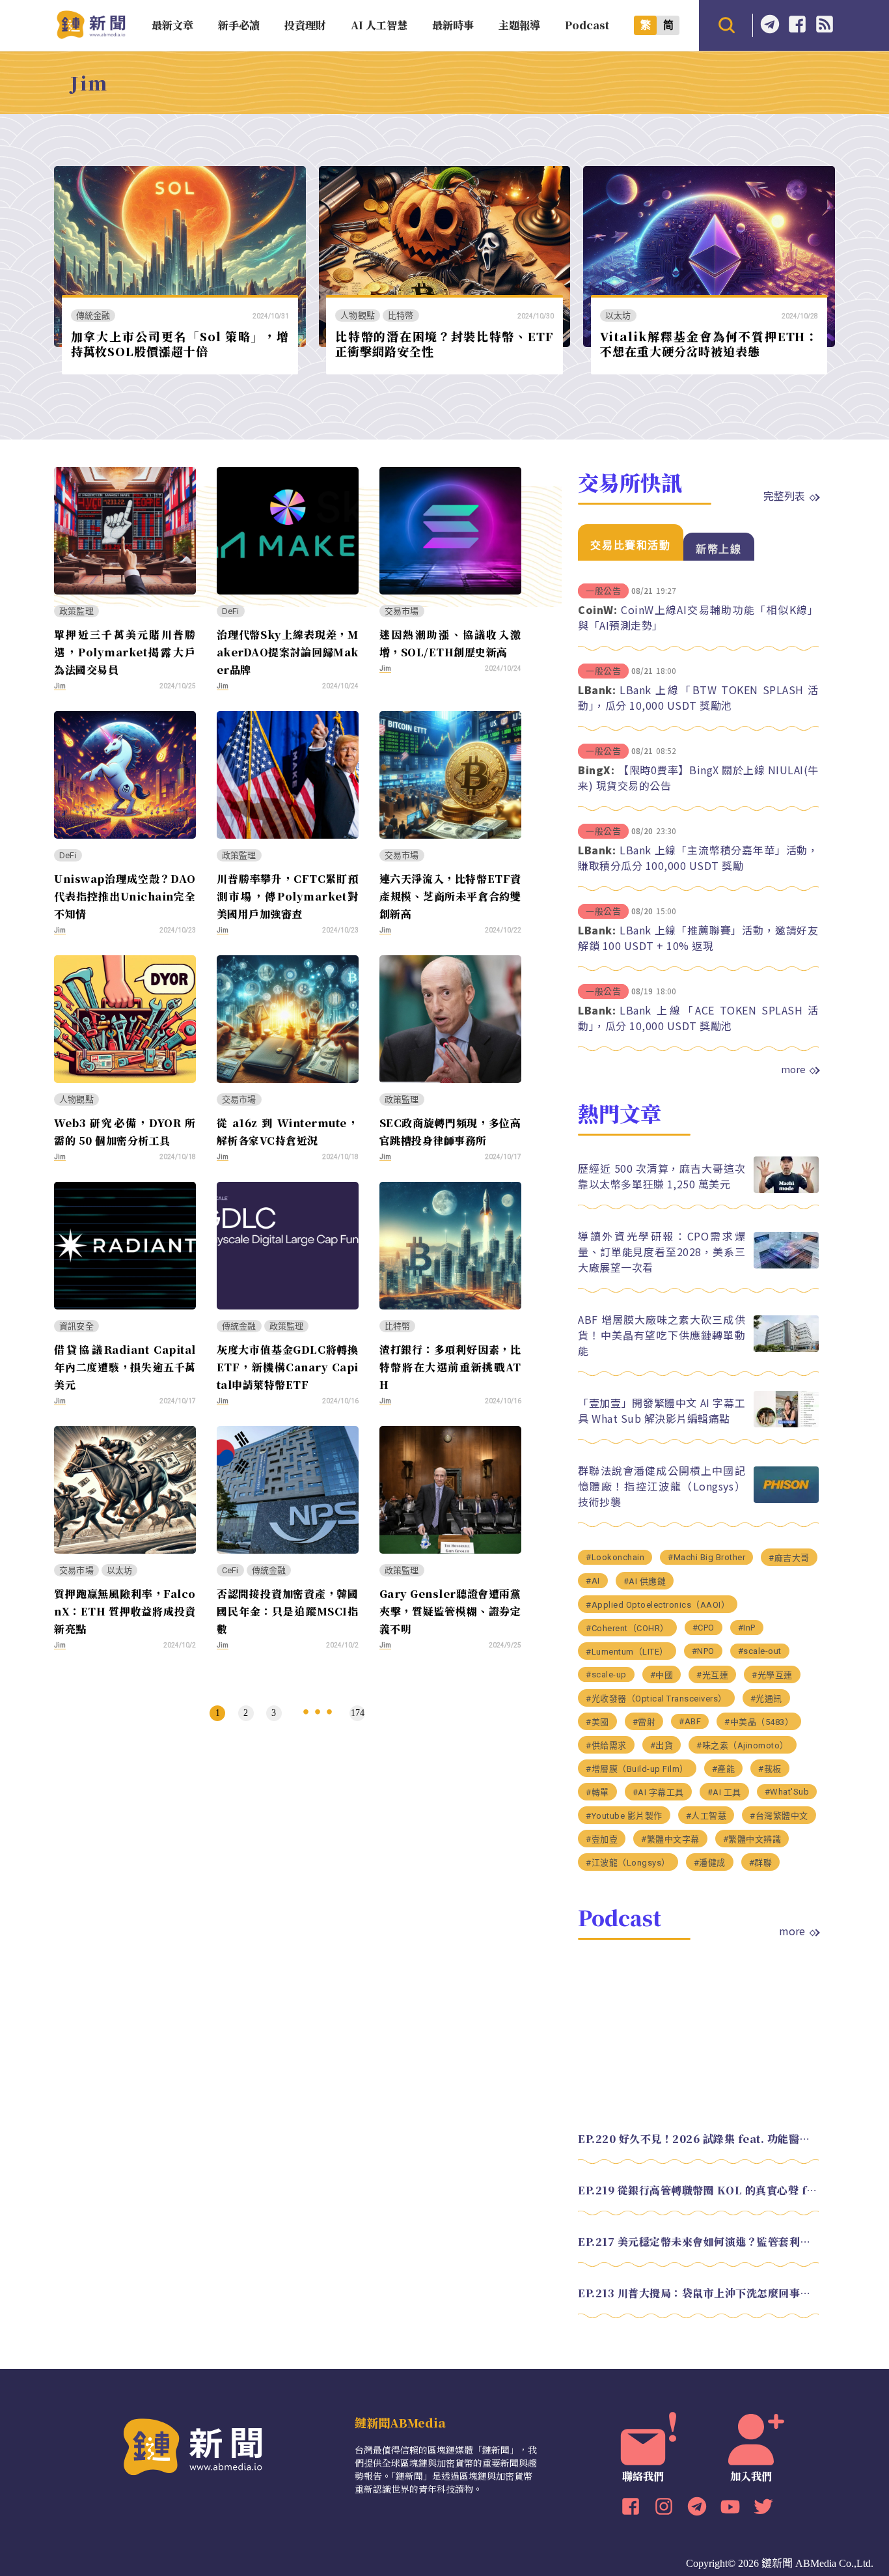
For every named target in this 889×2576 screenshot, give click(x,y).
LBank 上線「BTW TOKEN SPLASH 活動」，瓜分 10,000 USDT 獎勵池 (698, 697)
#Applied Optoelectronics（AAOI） (658, 1605)
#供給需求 (606, 1745)
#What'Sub (787, 1792)
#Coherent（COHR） (627, 1628)
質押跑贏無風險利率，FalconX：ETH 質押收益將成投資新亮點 (125, 1611)
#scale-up (606, 1674)
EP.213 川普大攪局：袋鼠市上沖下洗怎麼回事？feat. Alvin (698, 2293)
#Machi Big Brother (706, 1557)
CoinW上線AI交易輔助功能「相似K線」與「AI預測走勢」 (698, 617)
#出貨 (662, 1745)
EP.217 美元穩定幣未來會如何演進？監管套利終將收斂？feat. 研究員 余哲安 (698, 2242)
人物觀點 (358, 315)
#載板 (770, 1769)
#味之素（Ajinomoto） (743, 1745)
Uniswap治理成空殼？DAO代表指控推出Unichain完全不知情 (125, 896)
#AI (593, 1581)
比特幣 (401, 315)
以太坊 (618, 315)
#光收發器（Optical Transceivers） (656, 1699)
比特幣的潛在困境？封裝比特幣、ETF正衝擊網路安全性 (444, 343)
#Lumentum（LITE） (627, 1652)
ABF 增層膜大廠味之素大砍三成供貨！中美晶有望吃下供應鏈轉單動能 (662, 1335)
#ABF (690, 1721)
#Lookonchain (615, 1557)
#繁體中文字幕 (670, 1839)
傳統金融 (93, 315)
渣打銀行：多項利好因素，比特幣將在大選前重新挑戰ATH (450, 1367)
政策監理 (76, 611)
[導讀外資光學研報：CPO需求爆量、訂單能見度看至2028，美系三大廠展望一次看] (786, 1265)
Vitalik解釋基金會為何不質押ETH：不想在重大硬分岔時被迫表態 (709, 343)
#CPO (704, 1628)
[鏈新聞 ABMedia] (91, 35)
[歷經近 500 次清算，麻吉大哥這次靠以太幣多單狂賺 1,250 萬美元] (786, 1189)
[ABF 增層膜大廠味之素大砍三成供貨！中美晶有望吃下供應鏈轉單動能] (786, 1348)
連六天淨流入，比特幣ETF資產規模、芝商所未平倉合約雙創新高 (450, 896)
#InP (747, 1628)
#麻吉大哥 (789, 1558)
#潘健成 (710, 1863)
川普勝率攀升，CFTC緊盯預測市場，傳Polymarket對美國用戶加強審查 (288, 896)
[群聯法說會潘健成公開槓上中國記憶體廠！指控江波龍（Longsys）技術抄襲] (786, 1499)
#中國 (662, 1675)
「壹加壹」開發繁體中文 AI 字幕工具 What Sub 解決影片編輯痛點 (662, 1410)
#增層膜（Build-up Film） (637, 1769)
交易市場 (402, 611)
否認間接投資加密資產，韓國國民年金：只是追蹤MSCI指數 (288, 1611)
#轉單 (597, 1792)
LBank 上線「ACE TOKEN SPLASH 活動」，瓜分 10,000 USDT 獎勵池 (698, 1018)
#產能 (724, 1769)
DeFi (231, 611)
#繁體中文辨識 (752, 1839)
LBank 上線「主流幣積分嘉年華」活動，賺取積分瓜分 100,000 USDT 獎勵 (698, 858)
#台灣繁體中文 (779, 1816)
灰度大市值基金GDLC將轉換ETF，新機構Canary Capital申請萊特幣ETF (288, 1367)
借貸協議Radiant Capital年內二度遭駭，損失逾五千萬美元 (125, 1367)
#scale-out (760, 1651)
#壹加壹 (602, 1839)
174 (358, 1713)
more (793, 1069)
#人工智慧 (706, 1816)
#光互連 (712, 1675)
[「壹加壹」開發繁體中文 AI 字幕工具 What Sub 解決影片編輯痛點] (786, 1424)
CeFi (230, 1570)
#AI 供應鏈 (645, 1581)
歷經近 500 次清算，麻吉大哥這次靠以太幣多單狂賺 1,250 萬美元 (662, 1176)
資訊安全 (76, 1326)
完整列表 (784, 496)
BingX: (596, 770)
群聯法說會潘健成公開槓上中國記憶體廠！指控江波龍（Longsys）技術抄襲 (662, 1486)
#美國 (597, 1722)
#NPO (703, 1651)
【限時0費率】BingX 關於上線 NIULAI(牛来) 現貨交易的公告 (698, 777)
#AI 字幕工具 (658, 1792)
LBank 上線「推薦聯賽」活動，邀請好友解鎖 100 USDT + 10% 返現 (698, 938)
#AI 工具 (724, 1792)
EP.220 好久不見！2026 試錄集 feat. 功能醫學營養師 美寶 (698, 2139)
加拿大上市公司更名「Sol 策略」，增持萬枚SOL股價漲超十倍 (180, 343)
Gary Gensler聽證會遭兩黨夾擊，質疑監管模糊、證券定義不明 (450, 1611)
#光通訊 (766, 1699)
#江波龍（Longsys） (628, 1863)
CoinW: (597, 609)
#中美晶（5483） (759, 1722)
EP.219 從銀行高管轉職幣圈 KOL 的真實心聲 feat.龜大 (698, 2190)
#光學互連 (772, 1675)
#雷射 (644, 1722)
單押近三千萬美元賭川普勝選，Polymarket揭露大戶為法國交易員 (125, 652)
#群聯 (761, 1863)
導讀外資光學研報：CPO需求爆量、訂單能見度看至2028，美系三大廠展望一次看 (662, 1252)
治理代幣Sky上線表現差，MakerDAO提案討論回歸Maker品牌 (288, 652)
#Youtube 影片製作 (624, 1816)
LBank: (597, 690)
